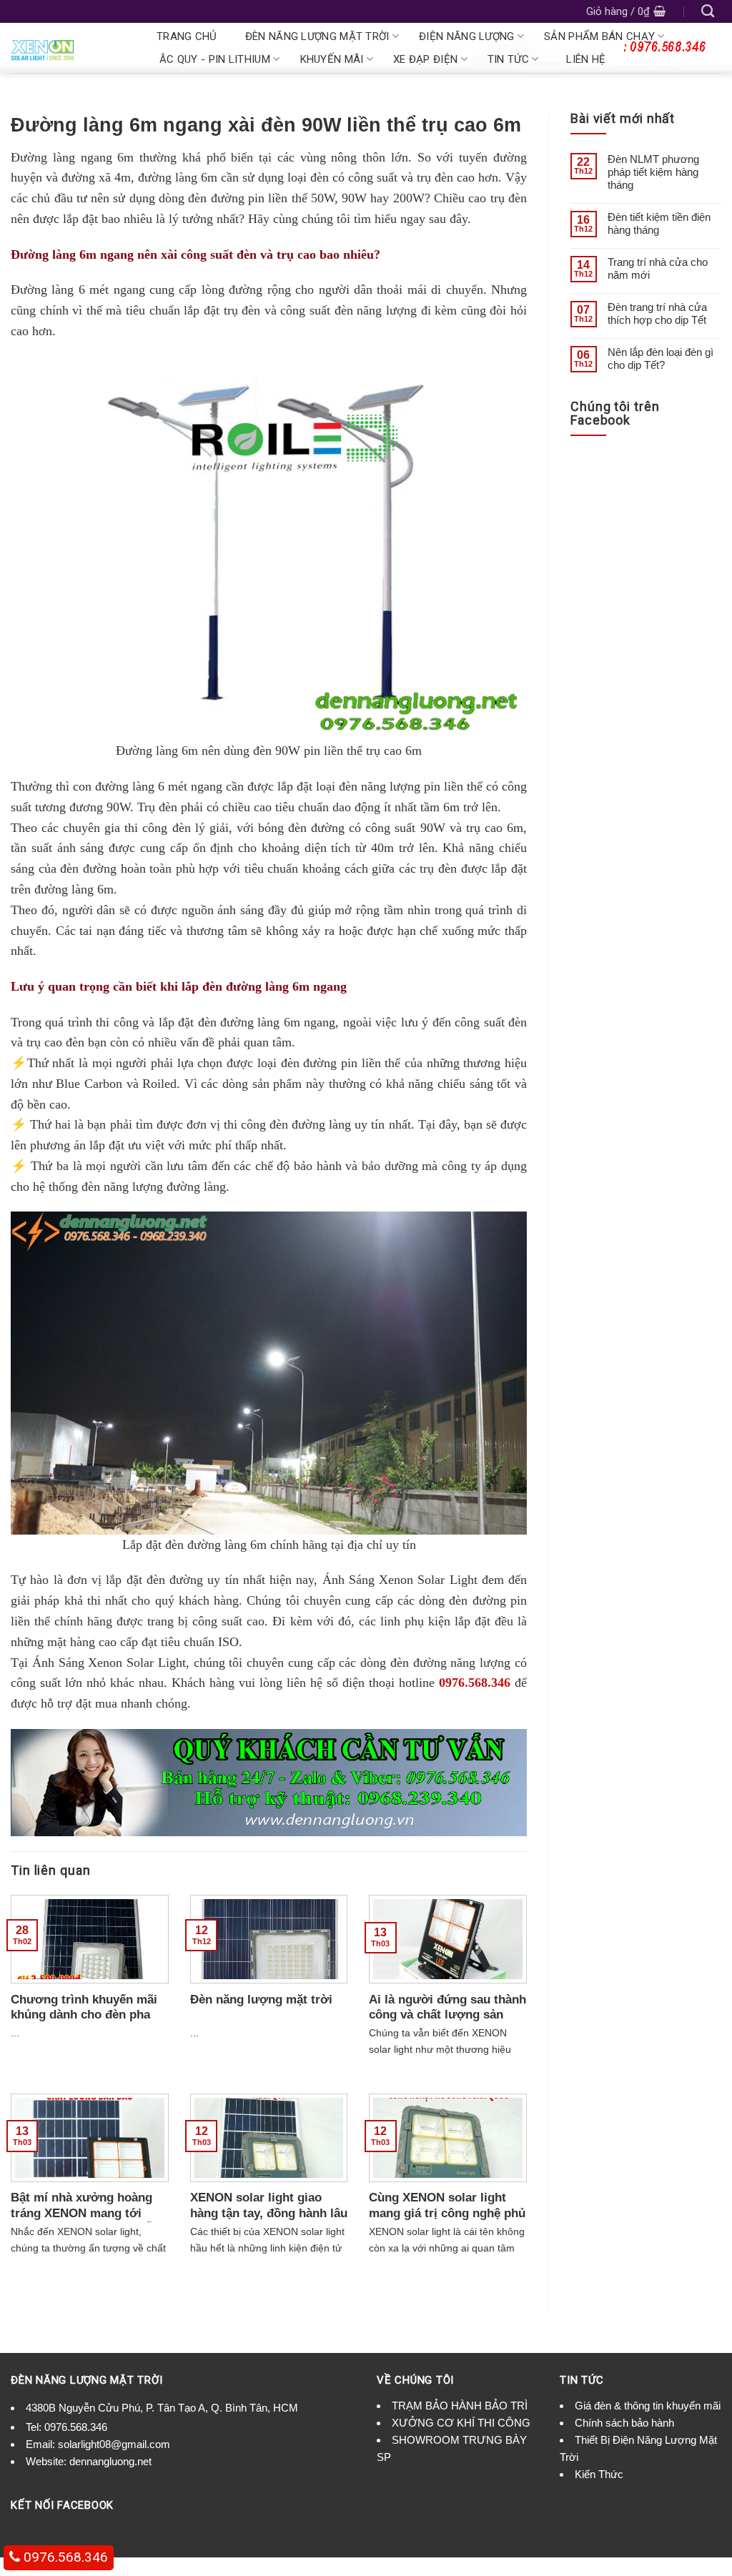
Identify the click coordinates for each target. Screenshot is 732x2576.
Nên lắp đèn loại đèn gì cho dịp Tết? (661, 358)
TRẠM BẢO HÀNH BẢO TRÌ (460, 2406)
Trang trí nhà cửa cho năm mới (658, 268)
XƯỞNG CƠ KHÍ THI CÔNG (461, 2423)
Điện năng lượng (467, 36)
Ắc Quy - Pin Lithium (215, 59)
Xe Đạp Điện (425, 59)
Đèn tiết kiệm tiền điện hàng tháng (659, 223)
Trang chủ (187, 36)
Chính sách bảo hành (624, 2423)
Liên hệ (586, 59)
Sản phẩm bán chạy (599, 36)
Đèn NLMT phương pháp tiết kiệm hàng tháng (653, 172)
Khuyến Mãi (332, 59)
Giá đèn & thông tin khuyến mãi (648, 2406)
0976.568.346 (475, 1683)
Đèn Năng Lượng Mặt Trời (317, 36)
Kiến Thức (599, 2474)
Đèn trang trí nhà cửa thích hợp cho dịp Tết (657, 313)
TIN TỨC (508, 59)
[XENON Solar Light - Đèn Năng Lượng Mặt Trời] (69, 48)
